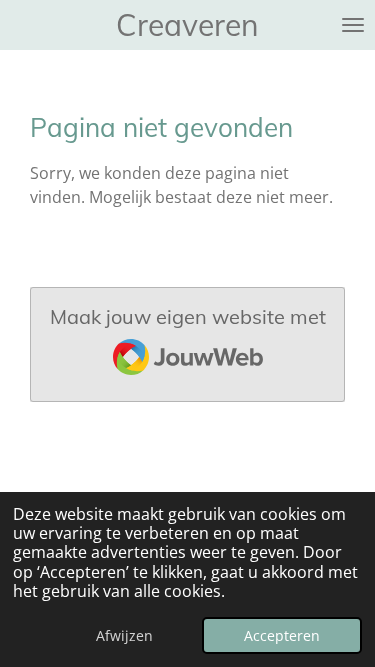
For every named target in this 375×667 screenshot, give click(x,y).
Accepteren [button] (282, 635)
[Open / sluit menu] (353, 25)
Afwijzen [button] (124, 635)
